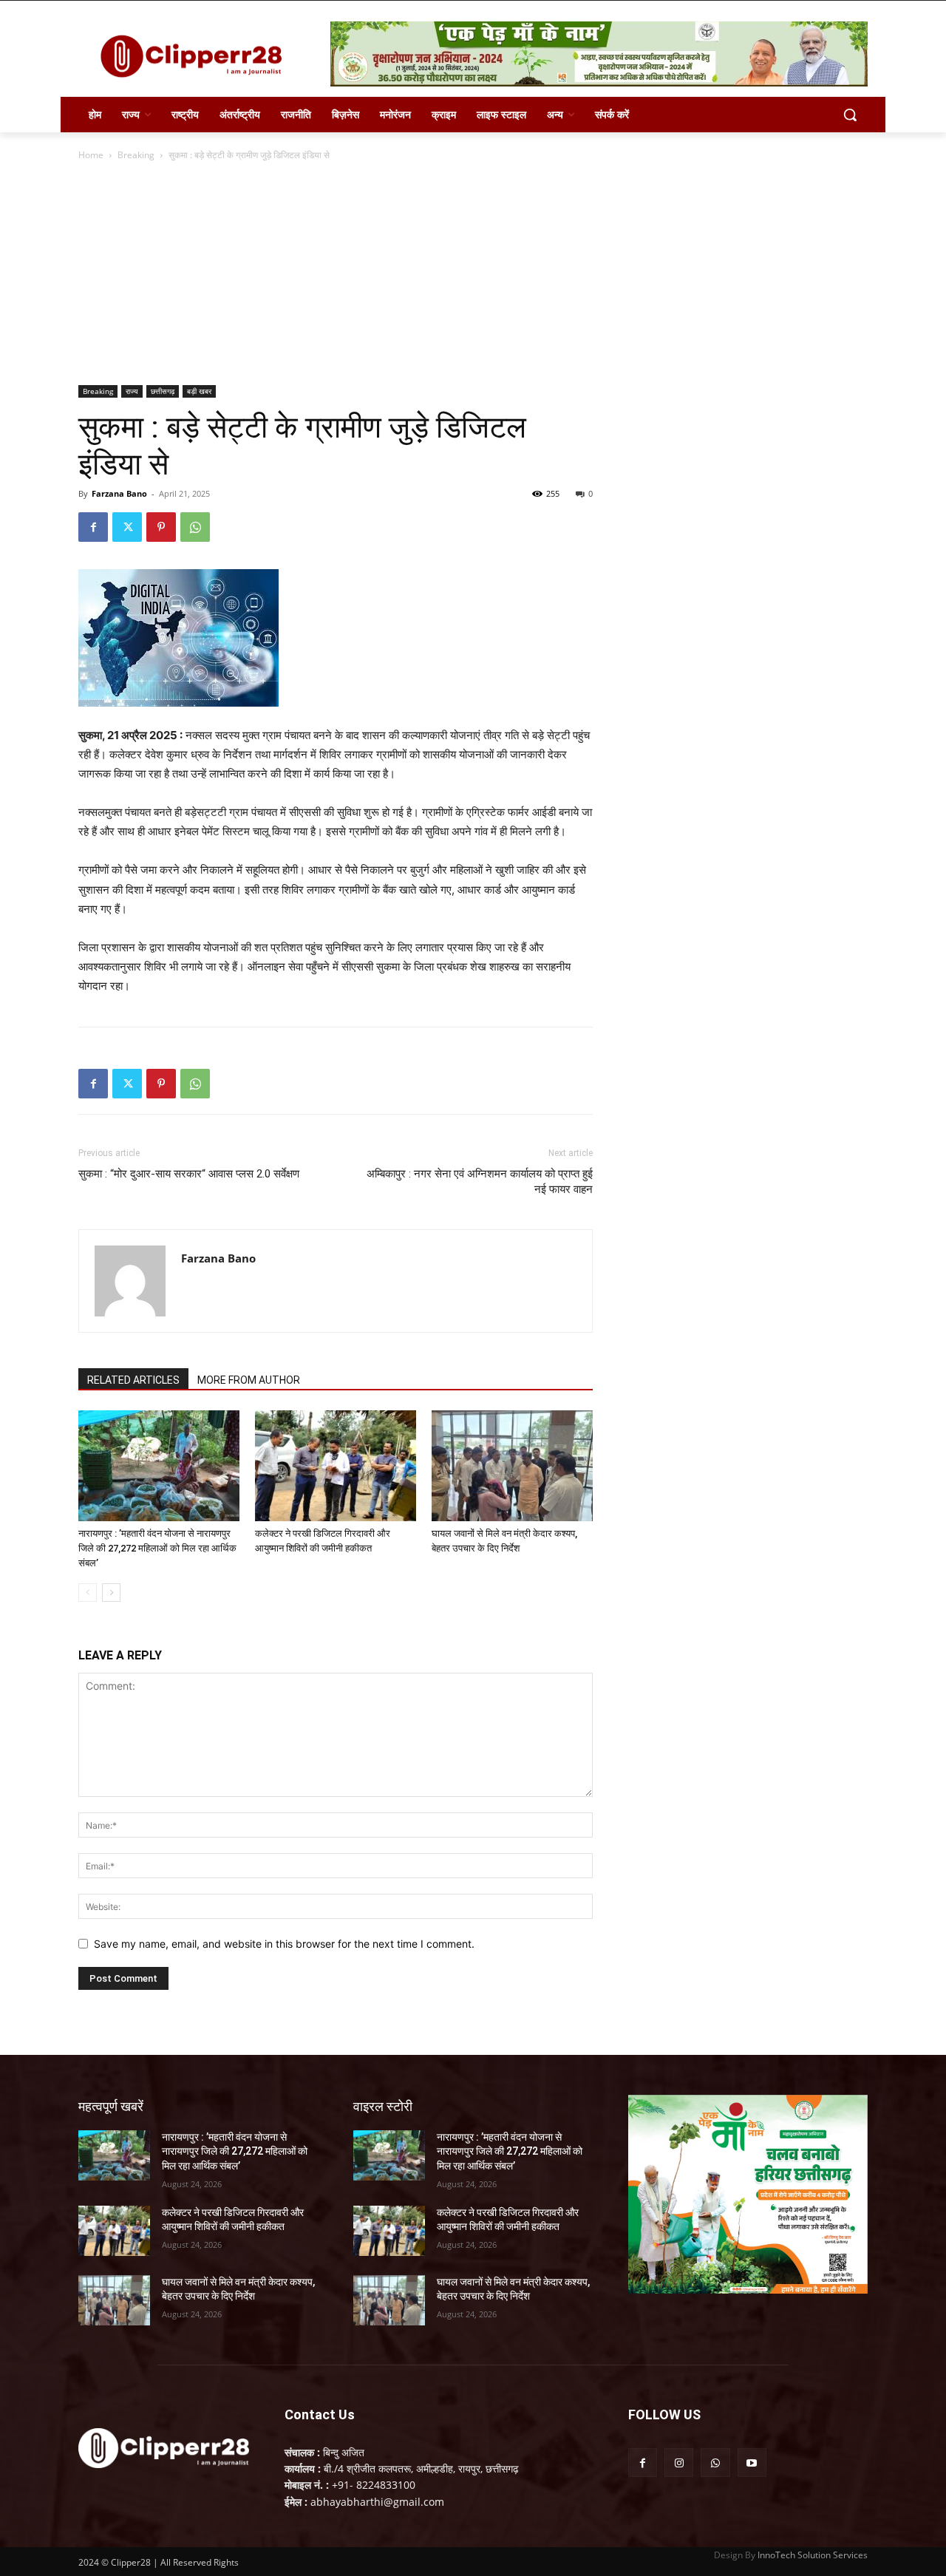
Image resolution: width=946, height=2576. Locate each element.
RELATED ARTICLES (133, 1380)
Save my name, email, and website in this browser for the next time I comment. (284, 1944)
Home (91, 155)
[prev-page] (88, 1593)
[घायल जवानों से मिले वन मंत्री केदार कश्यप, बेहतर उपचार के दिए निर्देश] (512, 1466)
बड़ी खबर (199, 391)
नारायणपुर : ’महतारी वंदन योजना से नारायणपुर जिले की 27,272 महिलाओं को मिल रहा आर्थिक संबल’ (157, 1548)
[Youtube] (752, 2463)
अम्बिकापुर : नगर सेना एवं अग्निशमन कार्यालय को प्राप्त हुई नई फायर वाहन (480, 1182)
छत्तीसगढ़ (163, 391)
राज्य (132, 391)
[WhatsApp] (195, 527)
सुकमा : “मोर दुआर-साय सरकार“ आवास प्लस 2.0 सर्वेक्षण (189, 1174)
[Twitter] (127, 527)
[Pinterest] (161, 527)
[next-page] (111, 1593)
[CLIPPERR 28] (197, 56)
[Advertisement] (473, 274)
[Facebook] (93, 527)
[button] (850, 115)
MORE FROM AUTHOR (249, 1380)
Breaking (136, 155)
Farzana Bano (119, 493)
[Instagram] (679, 2463)
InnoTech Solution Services (813, 2555)
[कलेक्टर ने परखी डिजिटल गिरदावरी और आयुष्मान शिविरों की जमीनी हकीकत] (336, 1466)
